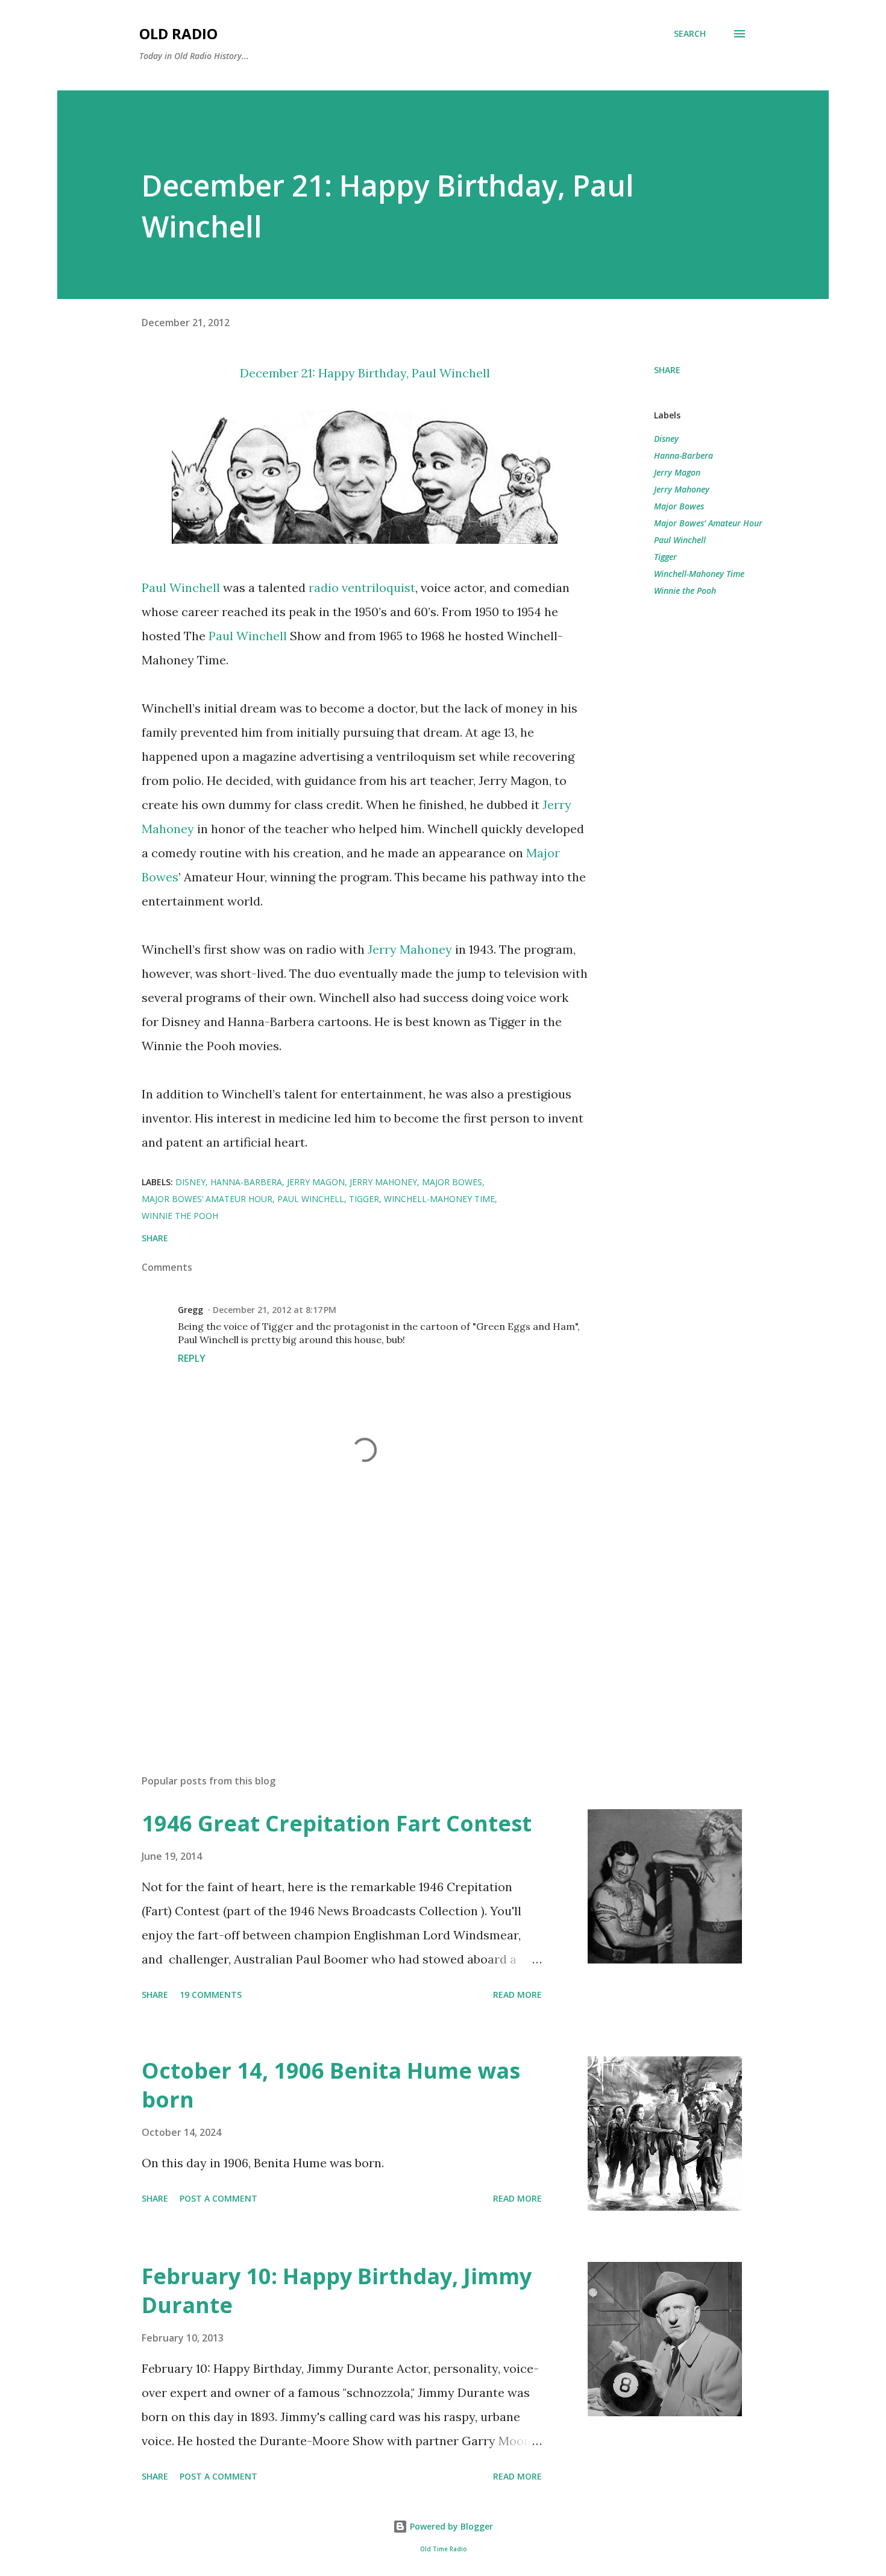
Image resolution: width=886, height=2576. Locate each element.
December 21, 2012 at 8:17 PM (275, 1310)
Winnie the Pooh (685, 590)
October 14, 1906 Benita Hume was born (331, 2085)
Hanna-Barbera (683, 455)
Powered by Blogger (450, 2526)
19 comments (211, 1995)
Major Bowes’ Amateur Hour (708, 523)
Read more (517, 1995)
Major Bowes (679, 506)
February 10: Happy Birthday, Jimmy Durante (337, 2291)
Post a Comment (218, 2198)
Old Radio (178, 33)
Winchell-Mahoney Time (699, 574)
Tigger (665, 557)
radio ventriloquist (362, 587)
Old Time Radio (443, 2549)
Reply (192, 1358)
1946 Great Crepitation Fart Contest (337, 1823)
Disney (666, 439)
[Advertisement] (345, 1624)
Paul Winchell (451, 373)
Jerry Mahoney (410, 949)
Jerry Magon (677, 472)
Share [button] (667, 370)
